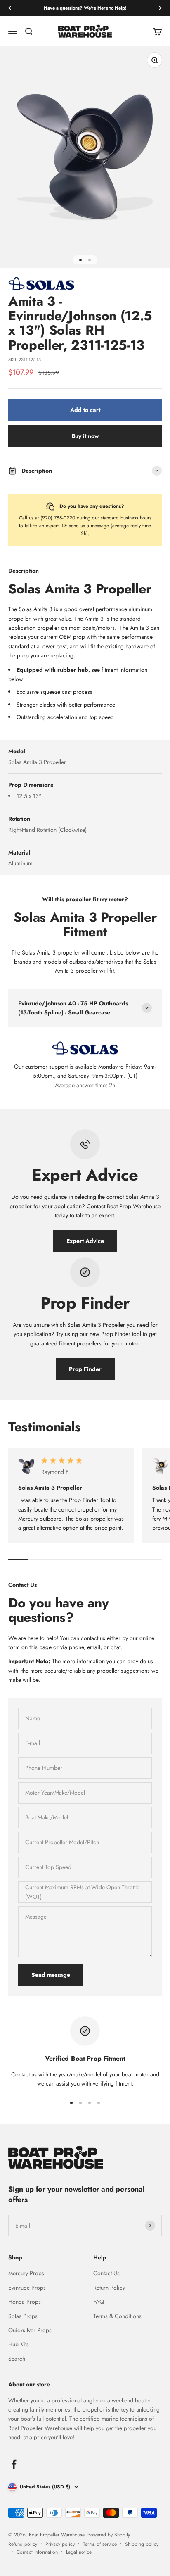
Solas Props (23, 2316)
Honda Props (25, 2302)
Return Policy (109, 2288)
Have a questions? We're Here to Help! (85, 8)
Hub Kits (19, 2344)
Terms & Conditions (117, 2316)
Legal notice (79, 2552)
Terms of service (100, 2544)
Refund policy (23, 2544)
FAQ (99, 2302)
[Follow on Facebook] (14, 2464)
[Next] (160, 8)
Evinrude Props (27, 2288)
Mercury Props (26, 2273)
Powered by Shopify (109, 2535)
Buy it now (85, 436)
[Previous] (10, 8)
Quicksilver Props (30, 2330)
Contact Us (106, 2273)
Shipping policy (142, 2544)
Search (17, 2359)
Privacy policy (60, 2544)
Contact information (37, 2552)
